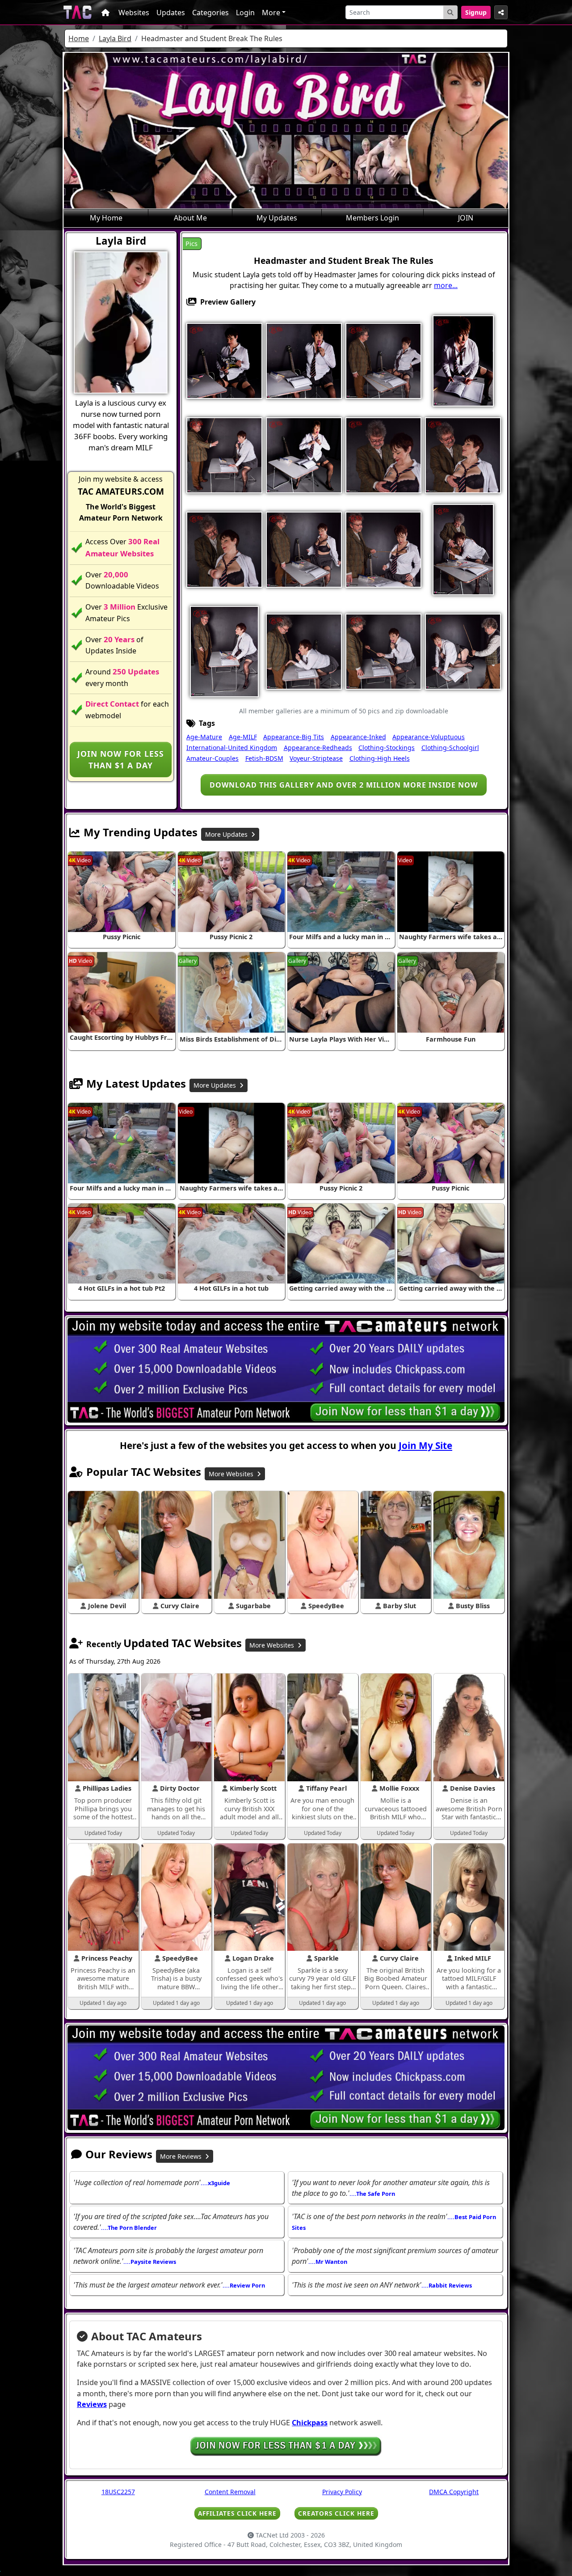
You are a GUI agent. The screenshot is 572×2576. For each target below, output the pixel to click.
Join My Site (425, 1445)
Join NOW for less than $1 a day (121, 759)
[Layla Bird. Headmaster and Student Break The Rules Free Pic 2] (304, 360)
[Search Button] (450, 12)
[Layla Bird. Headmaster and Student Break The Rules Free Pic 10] (463, 454)
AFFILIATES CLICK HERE (237, 2513)
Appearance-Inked (358, 737)
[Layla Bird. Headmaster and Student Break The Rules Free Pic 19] (383, 651)
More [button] (271, 13)
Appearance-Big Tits (294, 737)
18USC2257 (118, 2492)
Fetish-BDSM (264, 758)
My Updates (277, 218)
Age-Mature (204, 737)
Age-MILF (243, 737)
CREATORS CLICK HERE (336, 2513)
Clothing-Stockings (387, 748)
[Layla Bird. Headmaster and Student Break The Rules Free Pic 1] (224, 360)
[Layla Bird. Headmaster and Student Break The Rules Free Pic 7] (304, 454)
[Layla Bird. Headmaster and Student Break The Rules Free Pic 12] (304, 549)
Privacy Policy (342, 2492)
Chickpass (310, 2423)
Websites (134, 13)
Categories (210, 13)
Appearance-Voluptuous (429, 737)
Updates (171, 13)
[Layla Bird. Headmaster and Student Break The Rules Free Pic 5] (463, 360)
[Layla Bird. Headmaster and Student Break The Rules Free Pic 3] (383, 360)
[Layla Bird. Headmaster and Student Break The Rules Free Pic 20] (463, 651)
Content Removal (230, 2492)
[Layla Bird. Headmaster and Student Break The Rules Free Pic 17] (224, 651)
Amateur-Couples (212, 758)
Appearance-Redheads (318, 748)
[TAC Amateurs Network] (78, 12)
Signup (476, 12)
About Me (190, 218)
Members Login (372, 218)
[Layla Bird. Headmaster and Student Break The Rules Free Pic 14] (383, 549)
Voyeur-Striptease (316, 758)
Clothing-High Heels (380, 758)
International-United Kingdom (232, 748)
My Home (106, 218)
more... (446, 285)
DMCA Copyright (454, 2492)
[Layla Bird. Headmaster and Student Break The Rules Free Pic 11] (224, 549)
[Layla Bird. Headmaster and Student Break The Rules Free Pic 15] (463, 549)
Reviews (92, 2404)
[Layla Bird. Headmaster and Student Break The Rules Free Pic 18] (304, 651)
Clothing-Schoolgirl (450, 748)
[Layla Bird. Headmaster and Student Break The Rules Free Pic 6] (224, 454)
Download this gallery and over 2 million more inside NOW (344, 785)
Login (245, 13)
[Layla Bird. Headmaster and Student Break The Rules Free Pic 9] (383, 454)
